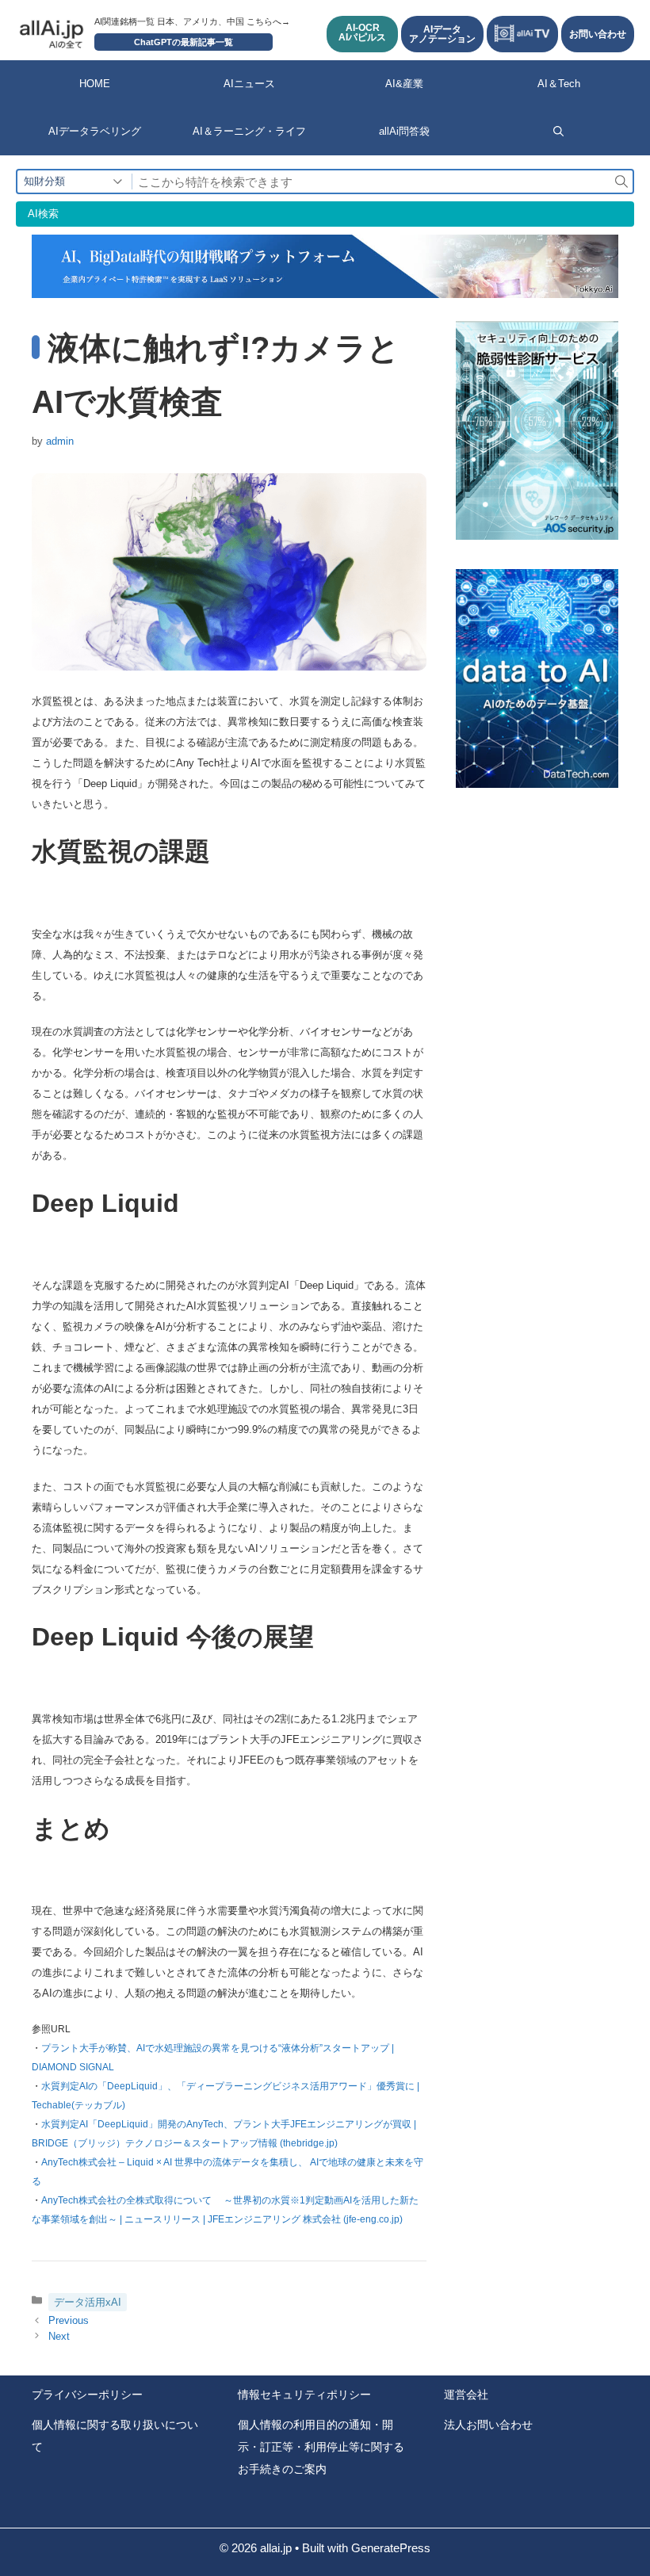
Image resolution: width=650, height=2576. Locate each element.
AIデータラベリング (95, 131)
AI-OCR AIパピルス (362, 32)
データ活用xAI (88, 2302)
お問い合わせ (598, 34)
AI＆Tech (559, 84)
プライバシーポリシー (87, 2394)
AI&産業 (404, 84)
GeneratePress (391, 2548)
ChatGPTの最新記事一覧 (184, 42)
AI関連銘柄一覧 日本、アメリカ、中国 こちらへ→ (192, 21)
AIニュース (249, 84)
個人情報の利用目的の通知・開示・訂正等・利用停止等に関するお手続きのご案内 (321, 2447)
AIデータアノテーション (442, 34)
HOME (95, 84)
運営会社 (466, 2394)
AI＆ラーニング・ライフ (249, 131)
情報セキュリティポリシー (304, 2394)
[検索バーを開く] (558, 132)
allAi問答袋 (404, 131)
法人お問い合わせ (488, 2425)
